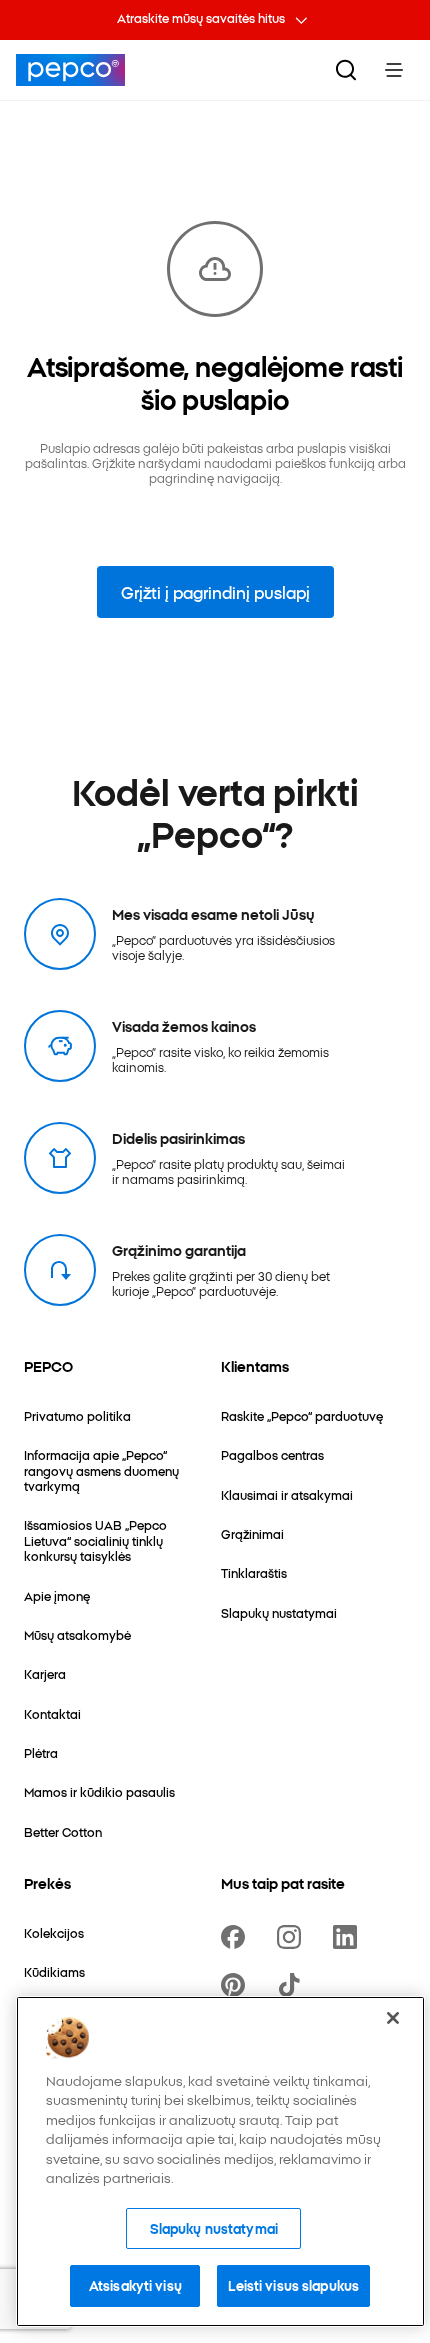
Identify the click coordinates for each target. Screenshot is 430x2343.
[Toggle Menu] (394, 70)
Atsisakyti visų (135, 2285)
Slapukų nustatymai (214, 2228)
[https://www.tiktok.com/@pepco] (293, 1985)
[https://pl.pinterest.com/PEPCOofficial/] (237, 1985)
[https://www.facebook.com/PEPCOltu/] (237, 1937)
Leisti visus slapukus (293, 2285)
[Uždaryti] (393, 2018)
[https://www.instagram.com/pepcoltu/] (293, 1937)
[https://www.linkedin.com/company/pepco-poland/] (349, 1937)
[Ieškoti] (346, 70)
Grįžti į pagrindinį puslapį (215, 592)
